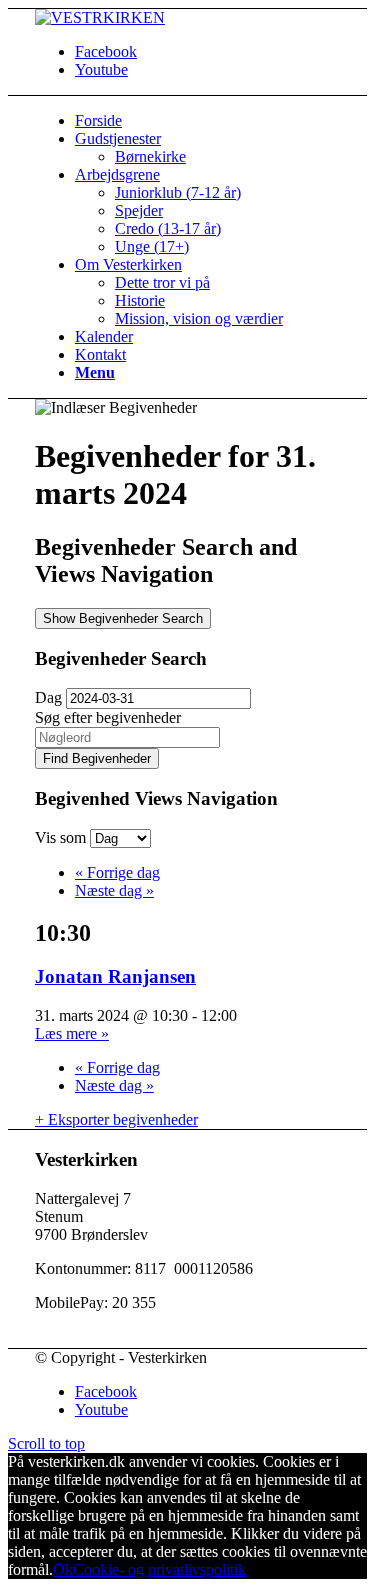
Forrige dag (117, 872)
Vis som (62, 837)
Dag (48, 697)
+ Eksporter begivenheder (116, 1119)
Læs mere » (72, 1033)
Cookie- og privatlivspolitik (159, 1569)
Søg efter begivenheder (108, 717)
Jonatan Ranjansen (115, 976)
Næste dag (114, 890)
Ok (63, 1569)
